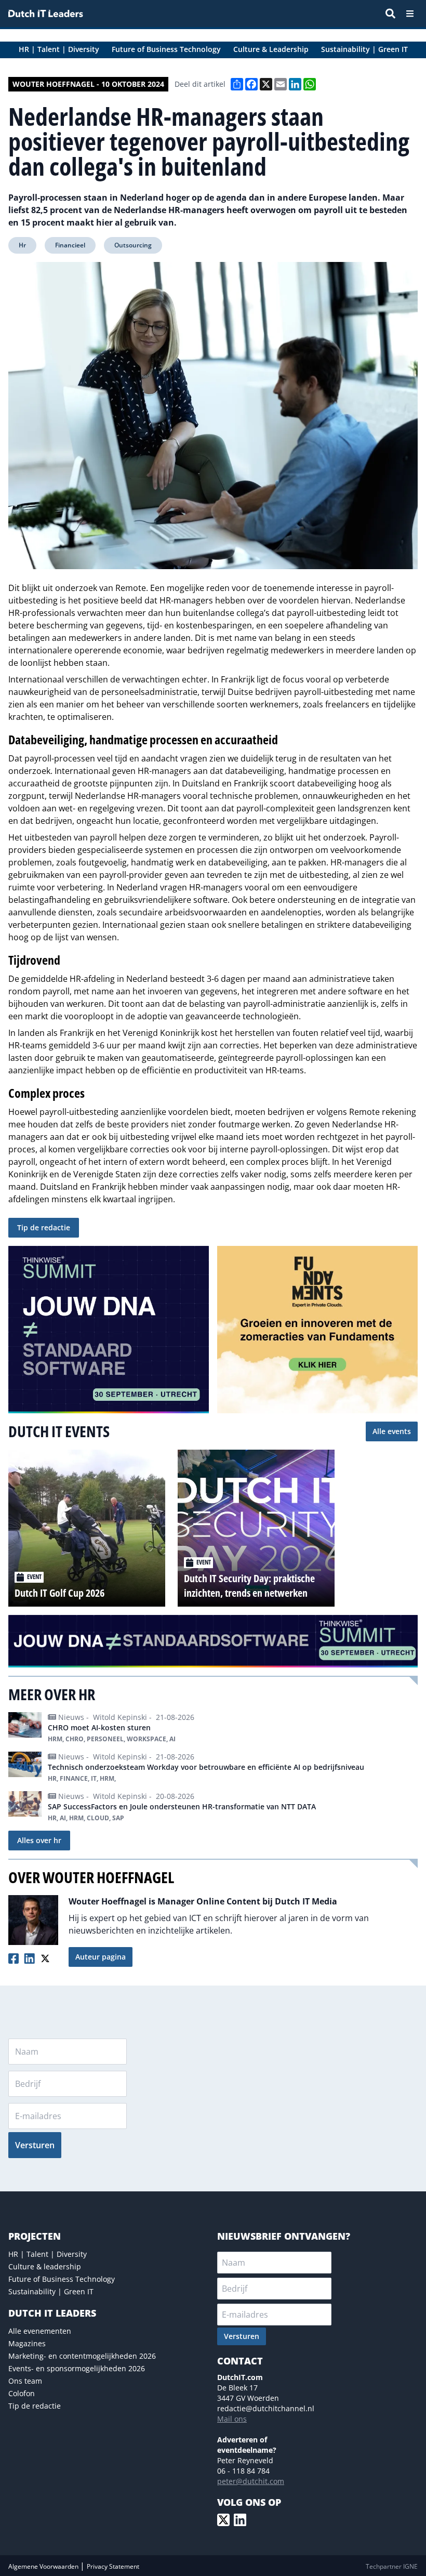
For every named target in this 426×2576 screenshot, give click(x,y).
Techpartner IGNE (392, 2566)
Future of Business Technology (62, 2279)
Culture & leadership (45, 2266)
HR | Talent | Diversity (48, 2254)
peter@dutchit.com (251, 2481)
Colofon (22, 2393)
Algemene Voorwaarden (44, 2566)
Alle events (392, 1431)
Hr (22, 245)
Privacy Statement (113, 2566)
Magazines (27, 2343)
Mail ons (232, 2419)
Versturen (35, 2145)
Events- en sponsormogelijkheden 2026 (77, 2368)
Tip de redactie (44, 1227)
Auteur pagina (101, 1957)
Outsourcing (133, 245)
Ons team (25, 2381)
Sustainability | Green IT (51, 2291)
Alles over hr (39, 1840)
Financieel (70, 245)
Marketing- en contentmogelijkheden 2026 (82, 2356)
